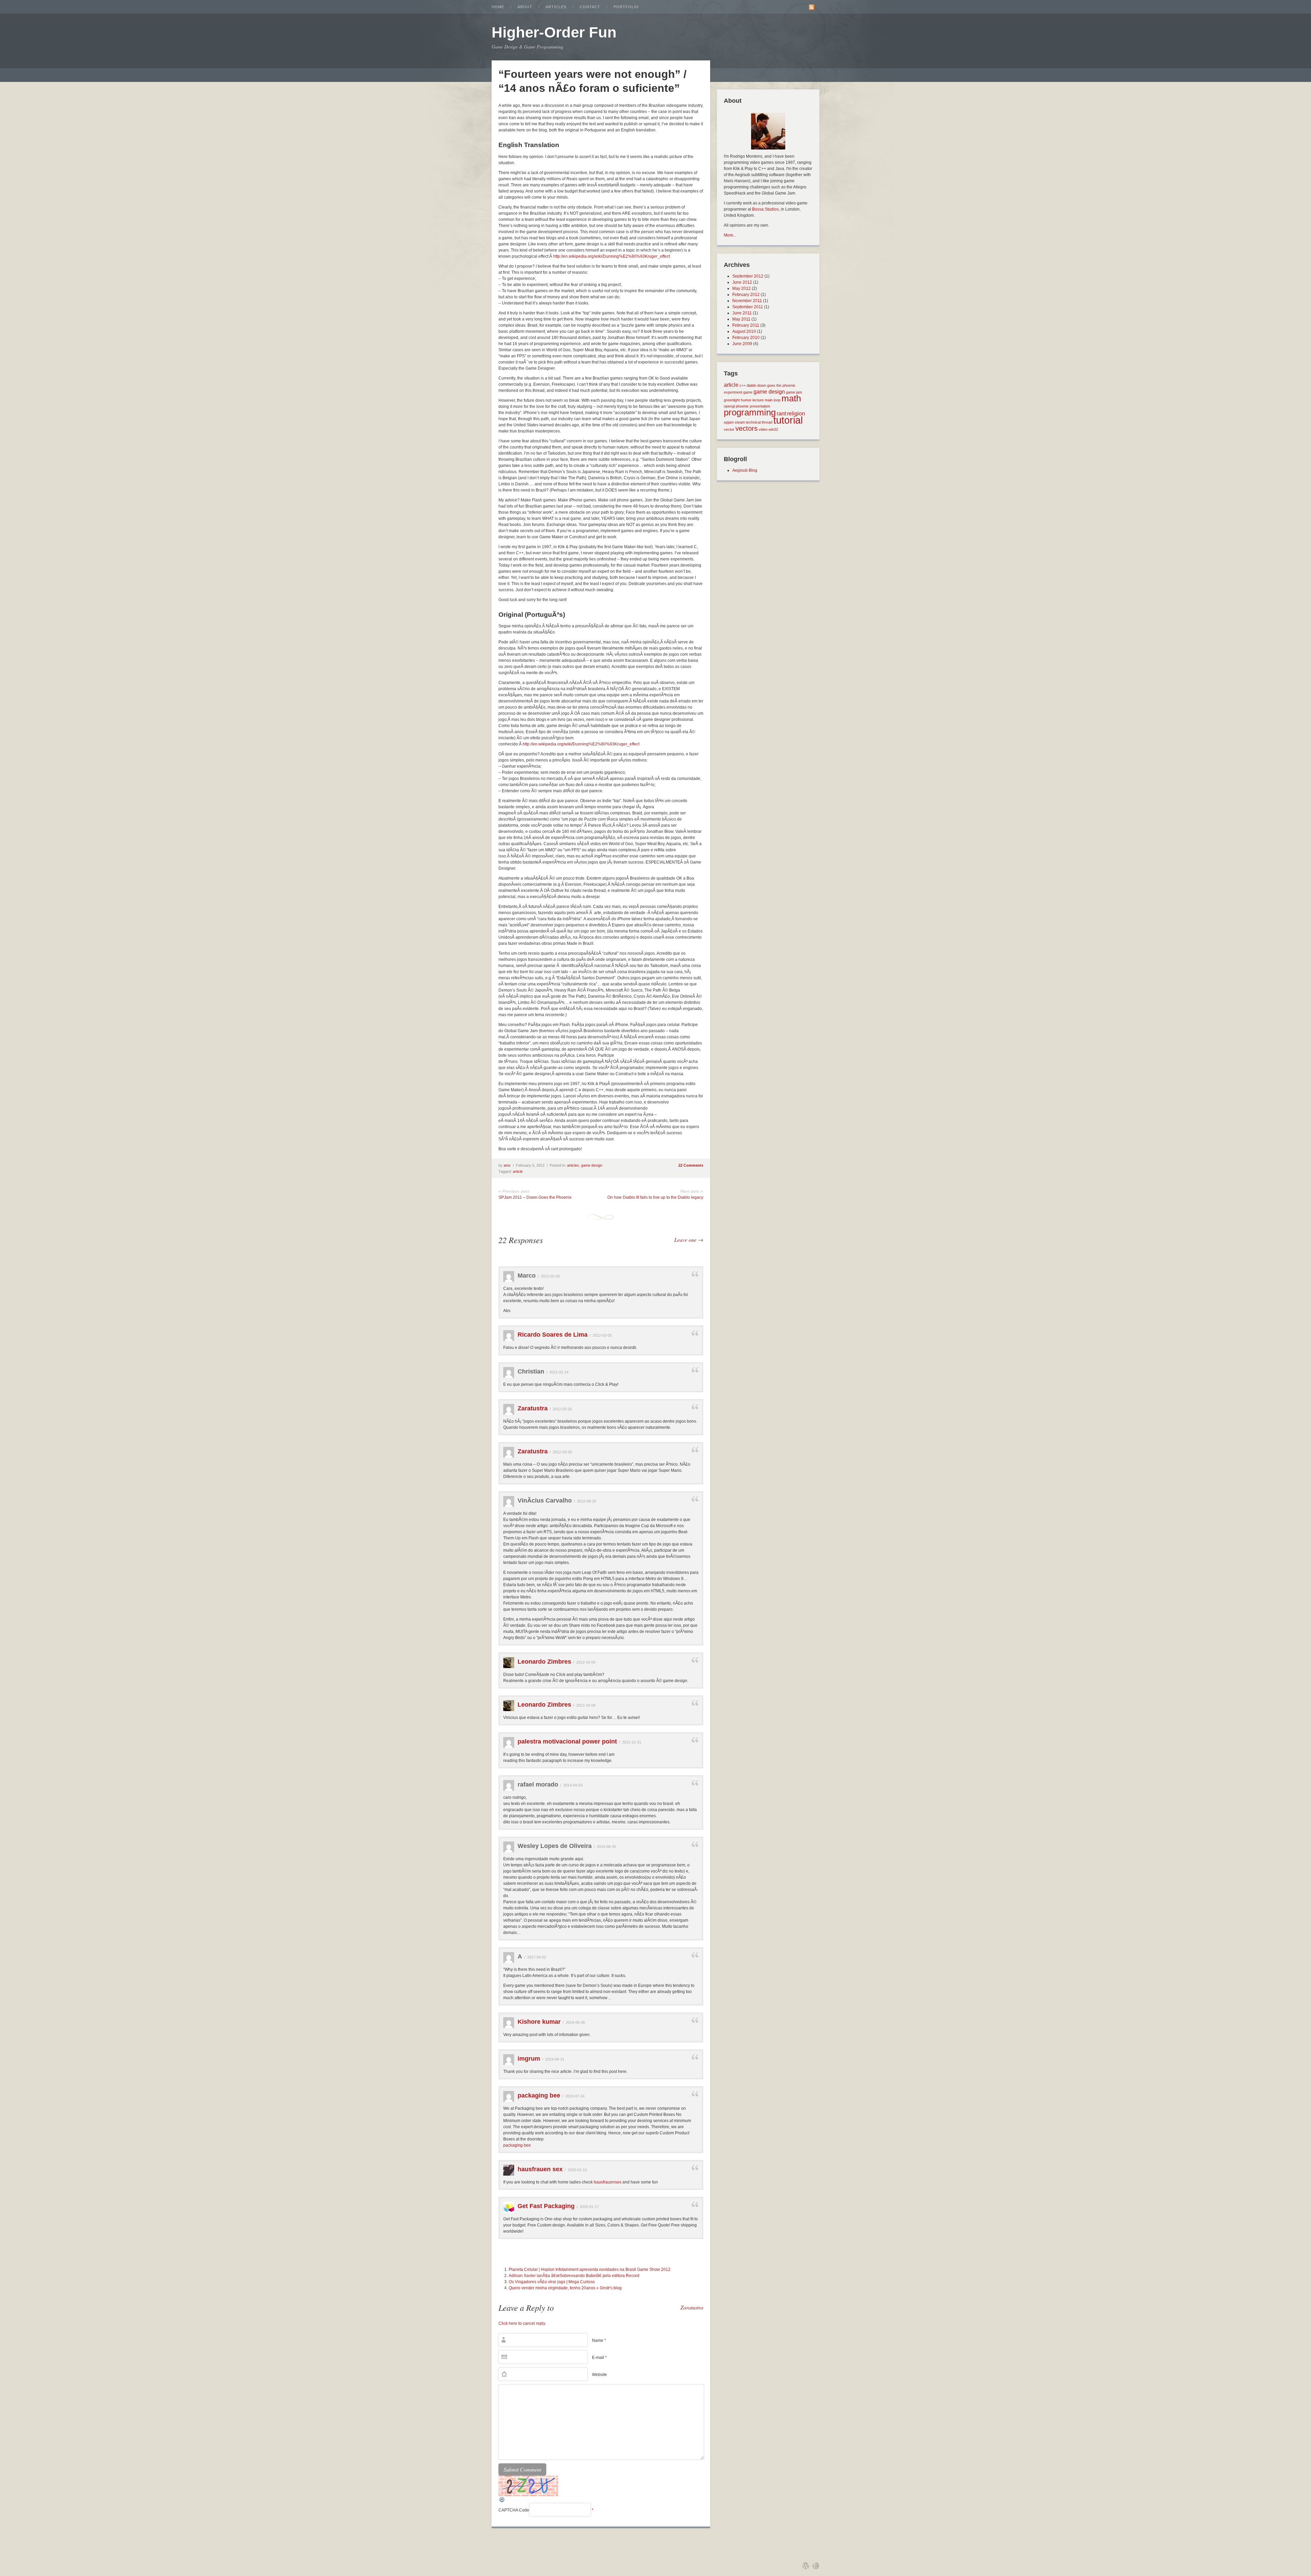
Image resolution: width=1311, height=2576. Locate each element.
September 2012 (748, 276)
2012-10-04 (586, 1662)
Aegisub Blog (745, 470)
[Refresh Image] (502, 2502)
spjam (729, 422)
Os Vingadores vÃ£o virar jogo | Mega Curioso (552, 2282)
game (748, 392)
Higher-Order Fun (554, 32)
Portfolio (626, 7)
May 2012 (742, 288)
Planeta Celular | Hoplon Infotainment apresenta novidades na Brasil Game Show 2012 (590, 2269)
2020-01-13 (577, 2170)
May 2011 (741, 319)
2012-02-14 (559, 1372)
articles (573, 1165)
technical (753, 422)
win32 (773, 429)
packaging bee (539, 2095)
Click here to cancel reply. (522, 2323)
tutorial (788, 420)
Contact (590, 7)
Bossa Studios (765, 209)
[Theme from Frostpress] (816, 2566)
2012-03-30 (562, 1409)
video (763, 429)
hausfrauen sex (540, 2169)
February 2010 (746, 338)
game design (592, 1165)
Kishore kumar (539, 2022)
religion (796, 413)
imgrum (529, 2059)
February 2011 (746, 325)
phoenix (742, 406)
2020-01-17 (589, 2207)
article (518, 1171)
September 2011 (748, 307)
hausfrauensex (608, 2182)
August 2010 (744, 331)
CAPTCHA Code (514, 2510)
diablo (751, 385)
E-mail (599, 2358)
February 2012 (746, 295)
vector (729, 429)
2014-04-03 (573, 1785)
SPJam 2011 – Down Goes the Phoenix (535, 1197)
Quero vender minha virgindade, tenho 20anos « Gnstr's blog (565, 2288)
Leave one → (689, 1240)
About (525, 7)
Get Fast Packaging (546, 2206)
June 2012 (742, 282)
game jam (794, 392)
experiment (733, 392)
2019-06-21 (555, 2059)
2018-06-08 (575, 2022)
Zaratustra (533, 1408)
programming (750, 412)
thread (767, 422)
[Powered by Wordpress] (806, 2566)
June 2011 (742, 313)
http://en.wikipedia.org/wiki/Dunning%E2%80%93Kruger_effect (611, 256)
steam (740, 422)
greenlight (732, 400)
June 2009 (742, 344)
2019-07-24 (575, 2096)
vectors (746, 428)
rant (781, 413)
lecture (758, 400)
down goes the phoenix (776, 385)
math (791, 398)
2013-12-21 (632, 1742)
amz (507, 1165)
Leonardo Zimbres (544, 1662)
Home (498, 7)
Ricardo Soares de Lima (553, 1335)
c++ (743, 385)
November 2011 (747, 301)
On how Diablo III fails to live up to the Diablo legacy (655, 1197)
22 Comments (691, 1165)
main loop (773, 400)
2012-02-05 (550, 1276)
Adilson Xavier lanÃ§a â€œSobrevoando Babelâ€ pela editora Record (574, 2276)
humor (746, 400)
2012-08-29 (587, 1501)
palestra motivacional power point (567, 1741)
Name (599, 2340)
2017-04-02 (537, 1957)
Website (600, 2375)
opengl (729, 406)
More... (730, 235)
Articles (556, 7)
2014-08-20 (606, 1847)
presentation (760, 406)
